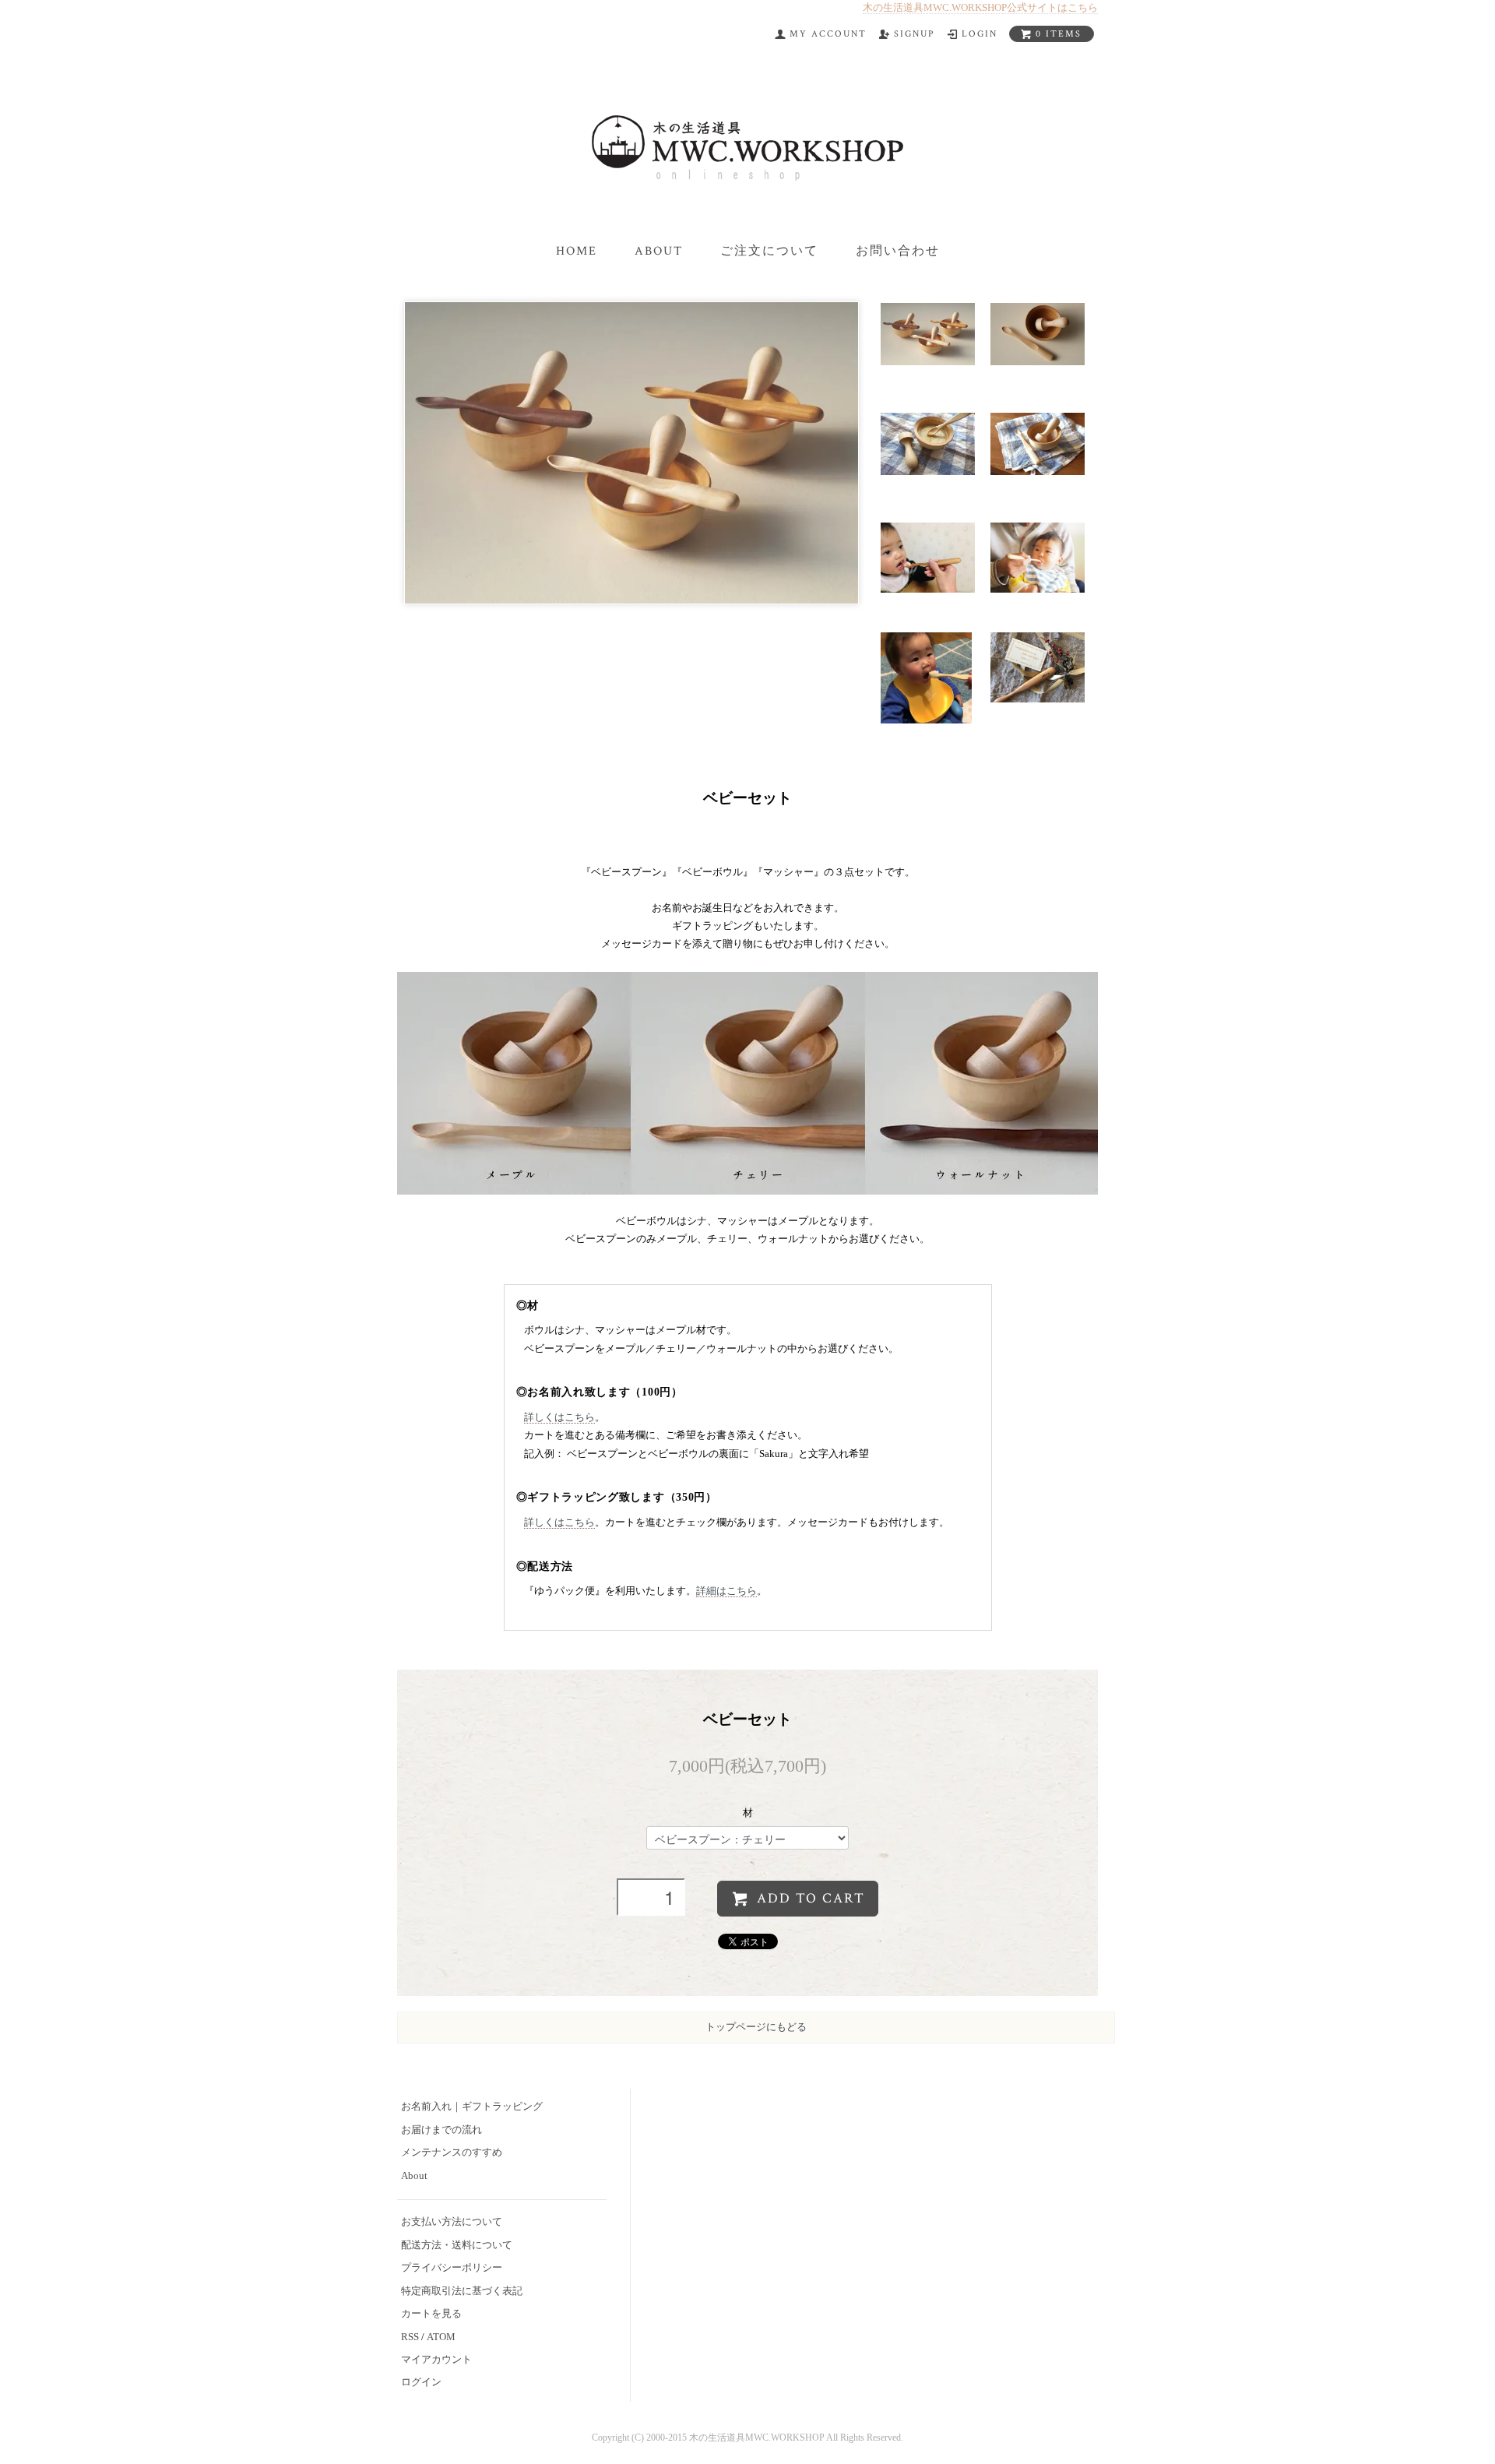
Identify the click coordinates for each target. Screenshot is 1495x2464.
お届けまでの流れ (441, 2130)
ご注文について (769, 251)
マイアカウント (436, 2360)
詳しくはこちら (559, 1417)
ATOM (441, 2337)
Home (577, 251)
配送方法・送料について (457, 2245)
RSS (410, 2337)
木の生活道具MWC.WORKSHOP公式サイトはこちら (980, 7)
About (659, 251)
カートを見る (431, 2314)
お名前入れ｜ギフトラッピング (472, 2107)
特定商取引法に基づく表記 (462, 2291)
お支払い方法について (452, 2222)
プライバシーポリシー (452, 2268)
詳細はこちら (726, 1591)
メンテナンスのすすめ (452, 2152)
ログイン (421, 2382)
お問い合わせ (898, 251)
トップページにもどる (756, 2027)
